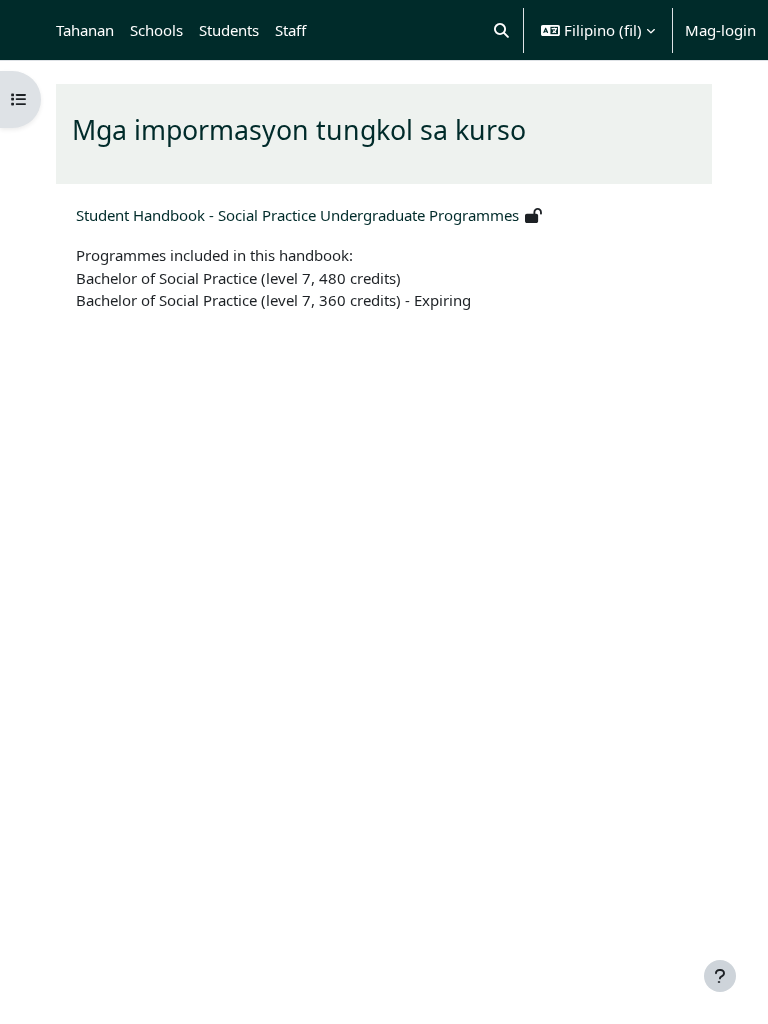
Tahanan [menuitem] (85, 30)
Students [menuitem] (229, 30)
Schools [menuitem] (156, 30)
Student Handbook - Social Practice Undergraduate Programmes (297, 215)
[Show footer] (720, 976)
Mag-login (720, 30)
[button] (502, 30)
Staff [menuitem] (290, 30)
